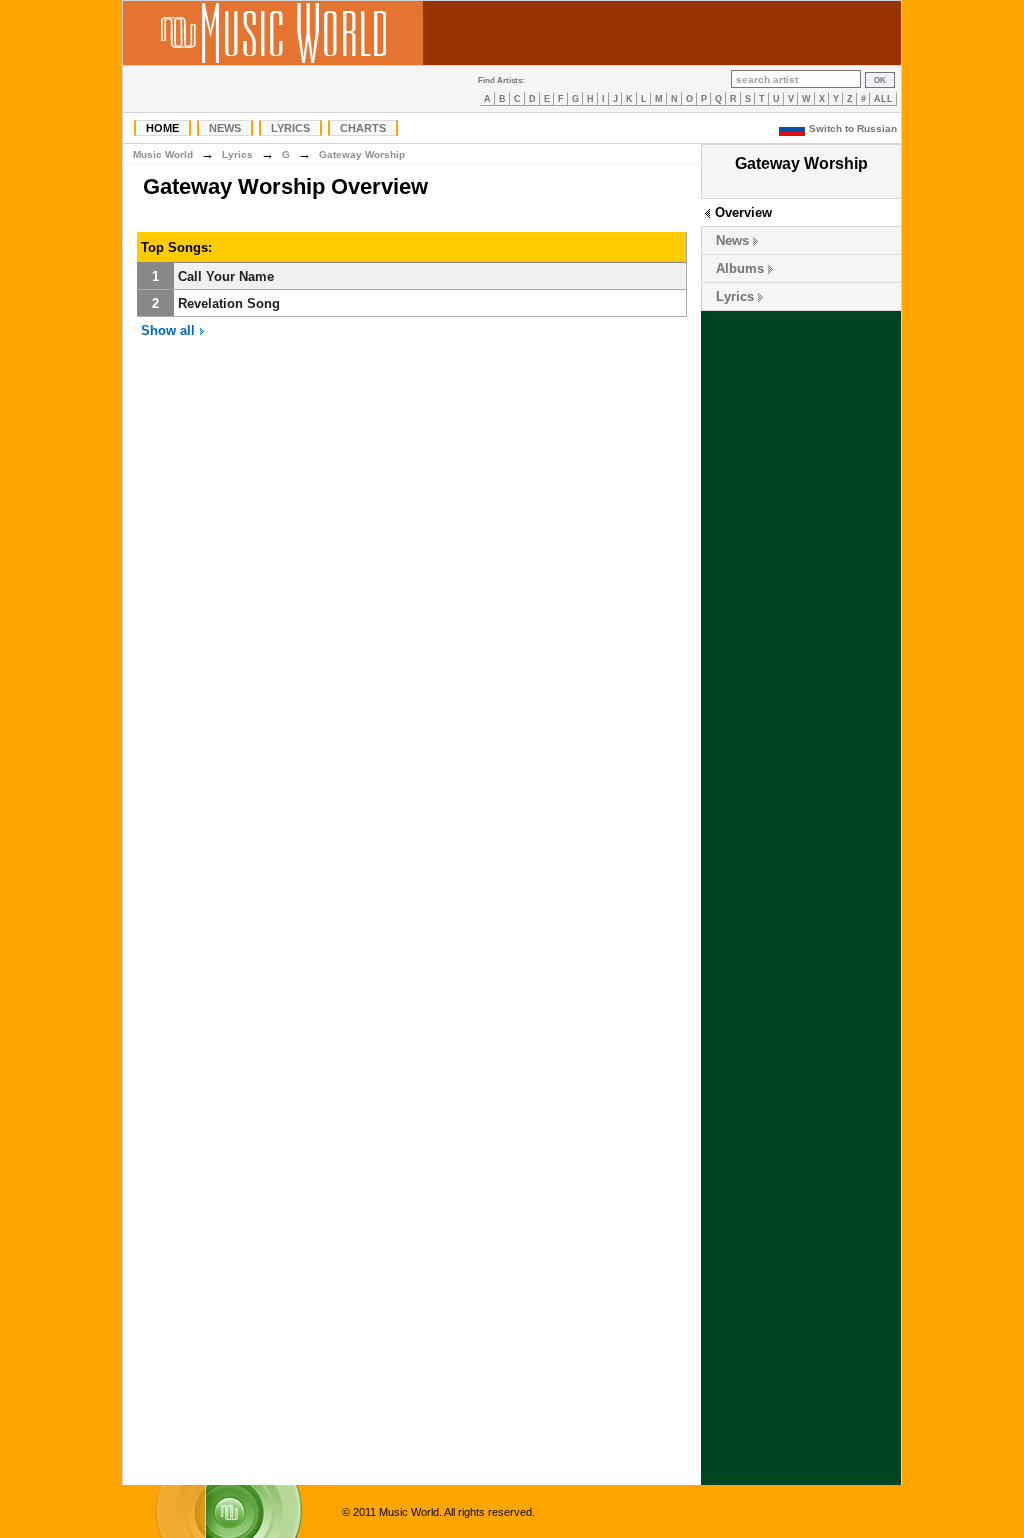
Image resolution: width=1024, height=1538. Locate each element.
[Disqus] (412, 658)
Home (162, 128)
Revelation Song (229, 303)
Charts (363, 128)
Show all (170, 330)
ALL (883, 99)
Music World (163, 154)
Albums (740, 268)
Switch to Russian (853, 128)
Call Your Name (226, 276)
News (225, 128)
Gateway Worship (362, 154)
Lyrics (290, 128)
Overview (743, 212)
